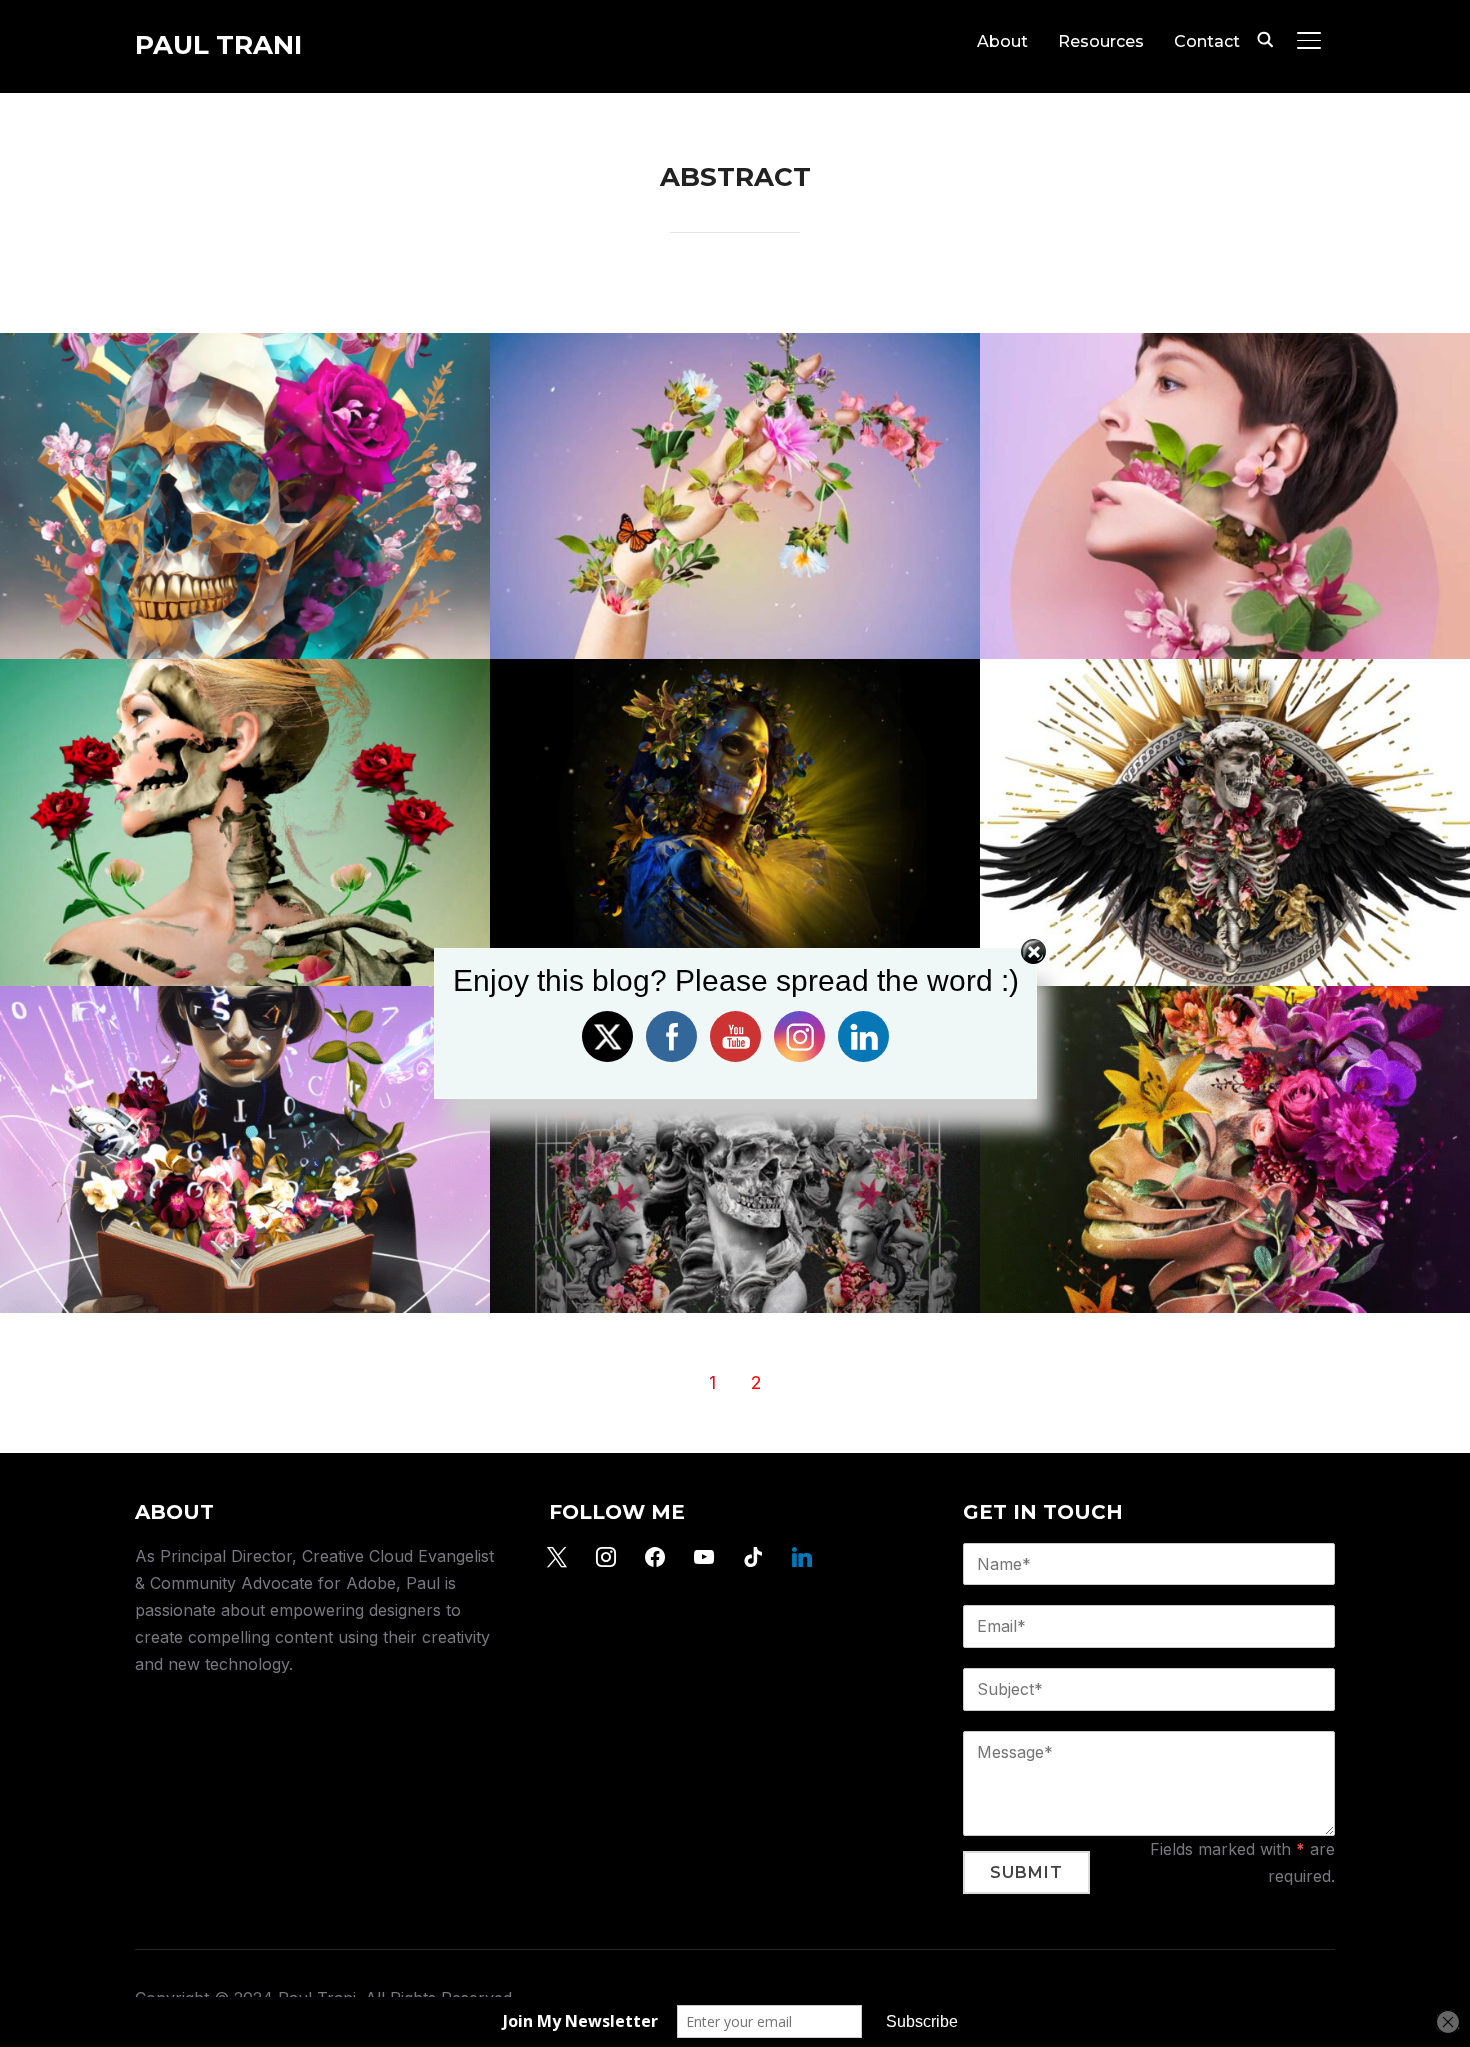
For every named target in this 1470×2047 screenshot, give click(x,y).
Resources (1101, 41)
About (1002, 41)
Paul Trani (218, 45)
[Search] (1265, 38)
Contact (1207, 41)
